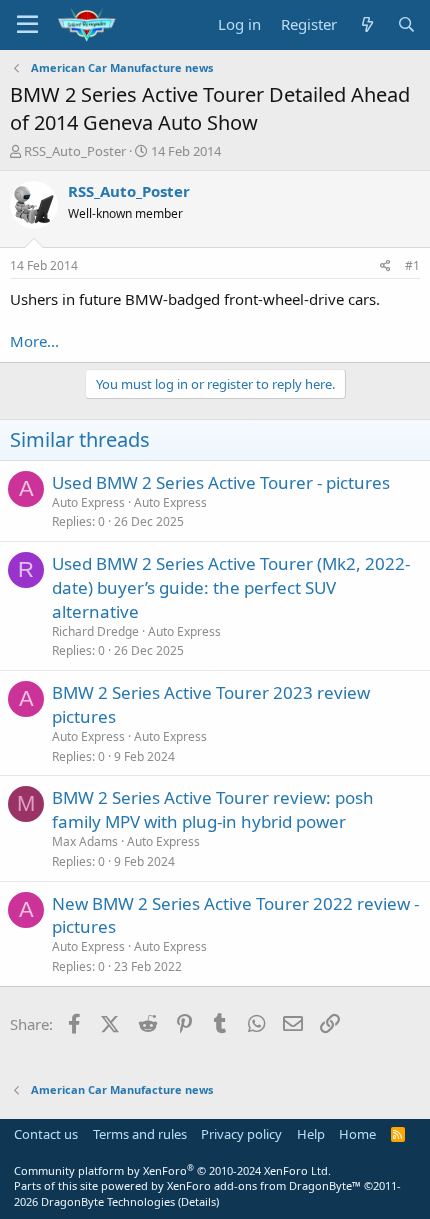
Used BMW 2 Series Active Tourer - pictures (221, 482)
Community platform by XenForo (172, 1170)
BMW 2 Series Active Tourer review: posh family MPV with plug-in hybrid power (213, 809)
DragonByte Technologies (108, 1201)
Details (198, 1201)
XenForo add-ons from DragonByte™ (264, 1185)
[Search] (406, 24)
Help (311, 1134)
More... (34, 341)
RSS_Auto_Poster (75, 151)
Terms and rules (140, 1134)
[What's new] (366, 24)
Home (357, 1134)
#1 (412, 265)
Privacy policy (241, 1134)
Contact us (46, 1134)
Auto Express (170, 502)
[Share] (385, 266)
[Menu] (27, 25)
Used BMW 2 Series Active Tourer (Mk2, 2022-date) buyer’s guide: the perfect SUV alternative (231, 587)
